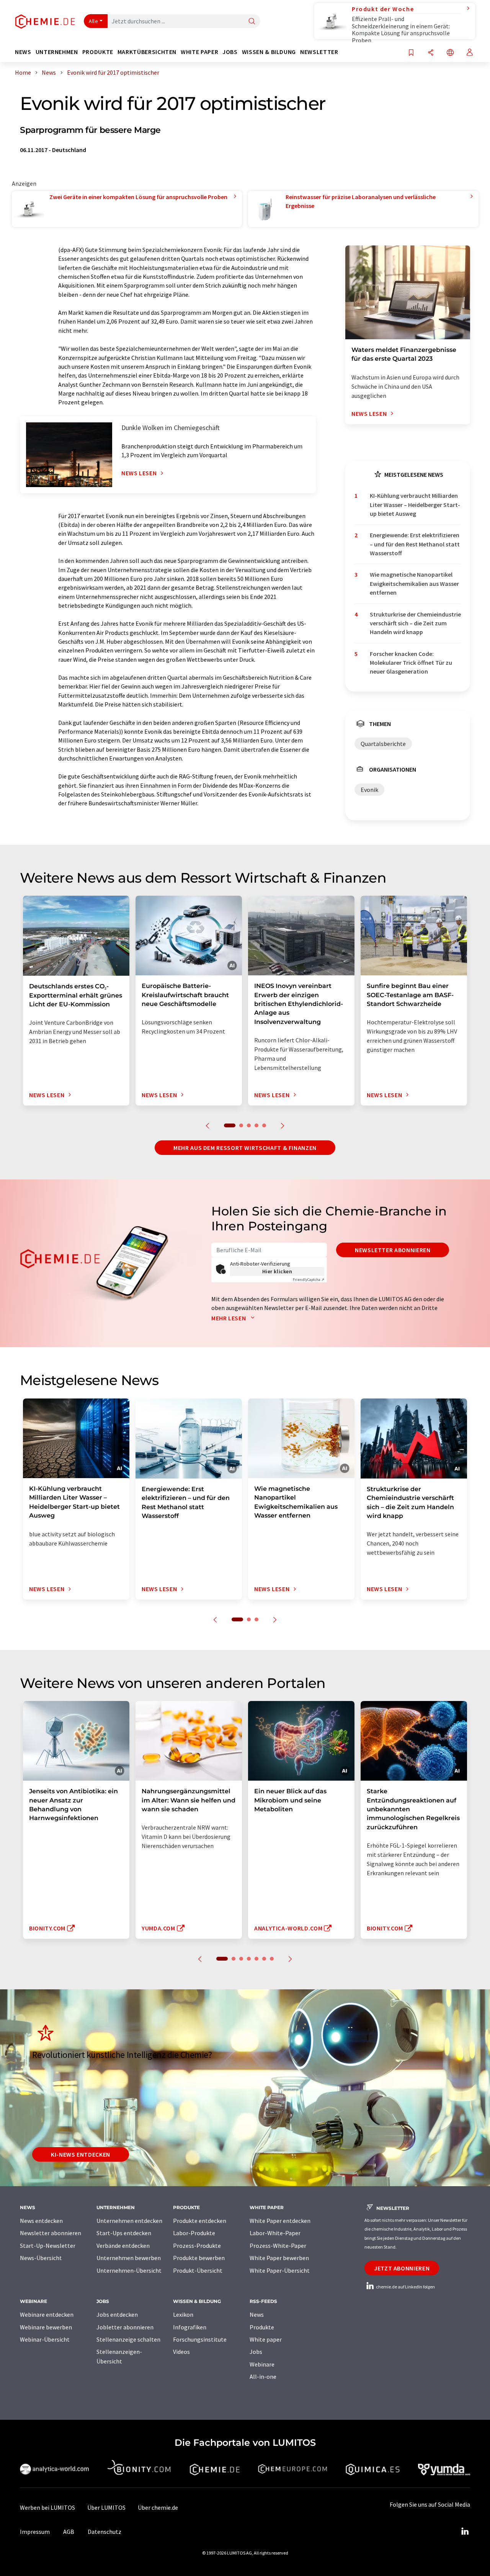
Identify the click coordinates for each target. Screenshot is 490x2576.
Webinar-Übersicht (45, 2339)
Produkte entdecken (200, 2221)
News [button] (23, 52)
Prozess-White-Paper (278, 2246)
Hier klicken (277, 1271)
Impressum (35, 2532)
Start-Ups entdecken (124, 2233)
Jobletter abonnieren (125, 2327)
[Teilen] (431, 53)
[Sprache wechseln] (450, 53)
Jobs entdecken (117, 2314)
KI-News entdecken (81, 2154)
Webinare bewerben (46, 2327)
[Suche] (252, 22)
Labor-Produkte (194, 2233)
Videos (181, 2352)
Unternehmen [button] (57, 52)
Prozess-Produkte (197, 2246)
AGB (69, 2532)
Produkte (262, 2327)
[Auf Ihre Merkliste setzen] (411, 53)
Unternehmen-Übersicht (129, 2270)
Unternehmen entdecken (129, 2221)
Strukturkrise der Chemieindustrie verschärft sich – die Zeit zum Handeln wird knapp (415, 623)
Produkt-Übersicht (198, 2270)
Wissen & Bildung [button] (269, 52)
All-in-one (263, 2376)
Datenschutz (105, 2532)
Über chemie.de (158, 2507)
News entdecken (41, 2221)
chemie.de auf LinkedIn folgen (405, 2287)
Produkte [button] (98, 52)
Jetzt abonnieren (402, 2268)
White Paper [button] (199, 52)
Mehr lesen (229, 1318)
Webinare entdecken (47, 2314)
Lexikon (183, 2314)
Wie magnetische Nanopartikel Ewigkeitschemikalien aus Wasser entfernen (414, 583)
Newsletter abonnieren (393, 1250)
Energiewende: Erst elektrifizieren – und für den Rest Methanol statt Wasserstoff (415, 544)
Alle (93, 21)
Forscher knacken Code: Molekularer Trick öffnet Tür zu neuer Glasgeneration (411, 663)
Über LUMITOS (106, 2507)
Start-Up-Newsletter (48, 2246)
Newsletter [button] (319, 52)
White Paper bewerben (279, 2258)
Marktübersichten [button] (147, 52)
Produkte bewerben (199, 2258)
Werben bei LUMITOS (47, 2507)
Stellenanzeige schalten (128, 2339)
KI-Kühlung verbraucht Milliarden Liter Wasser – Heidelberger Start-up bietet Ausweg (415, 505)
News (257, 2314)
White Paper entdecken (280, 2221)
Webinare (262, 2364)
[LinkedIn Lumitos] (465, 2532)
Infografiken (190, 2327)
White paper (266, 2339)
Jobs (256, 2352)
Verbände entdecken (123, 2246)
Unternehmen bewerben (129, 2258)
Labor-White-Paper (275, 2233)
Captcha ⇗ (309, 1280)
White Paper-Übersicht (280, 2270)
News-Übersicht (41, 2258)
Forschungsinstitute (200, 2339)
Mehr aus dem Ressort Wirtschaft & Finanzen (245, 1148)
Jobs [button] (230, 52)
